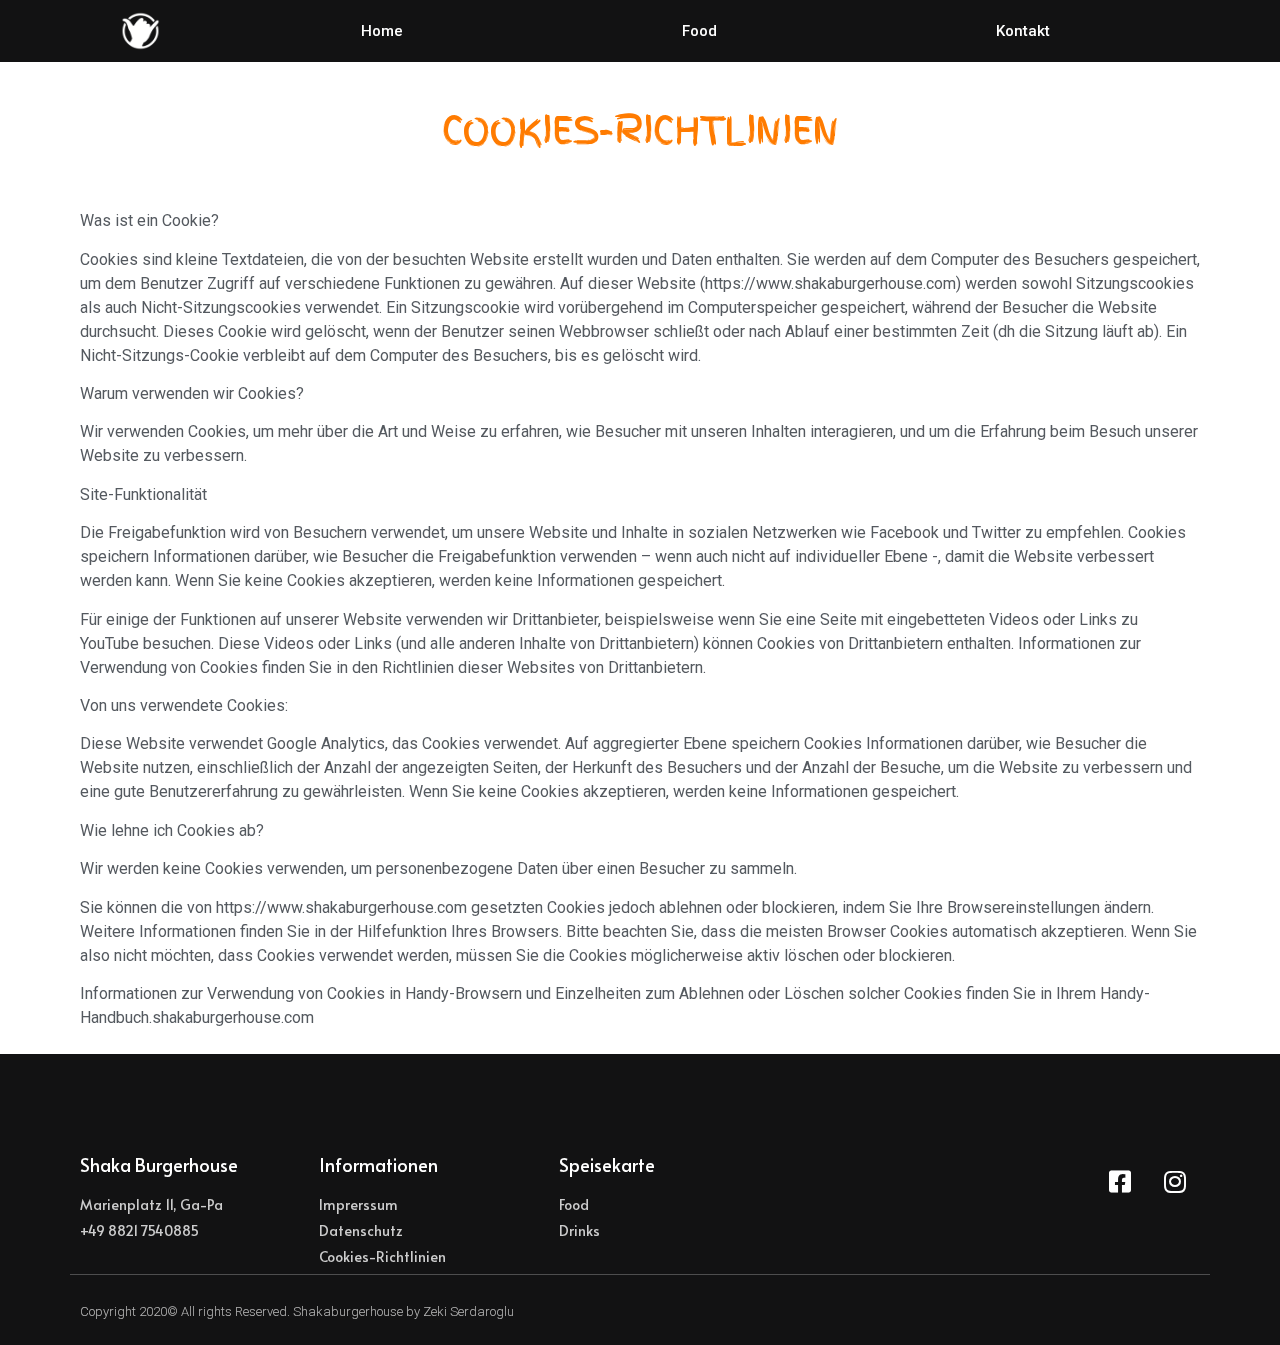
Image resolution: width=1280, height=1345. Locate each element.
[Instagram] (1175, 1181)
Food (699, 31)
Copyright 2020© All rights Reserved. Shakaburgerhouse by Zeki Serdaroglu (297, 1311)
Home (382, 31)
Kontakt (1023, 31)
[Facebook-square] (1120, 1181)
